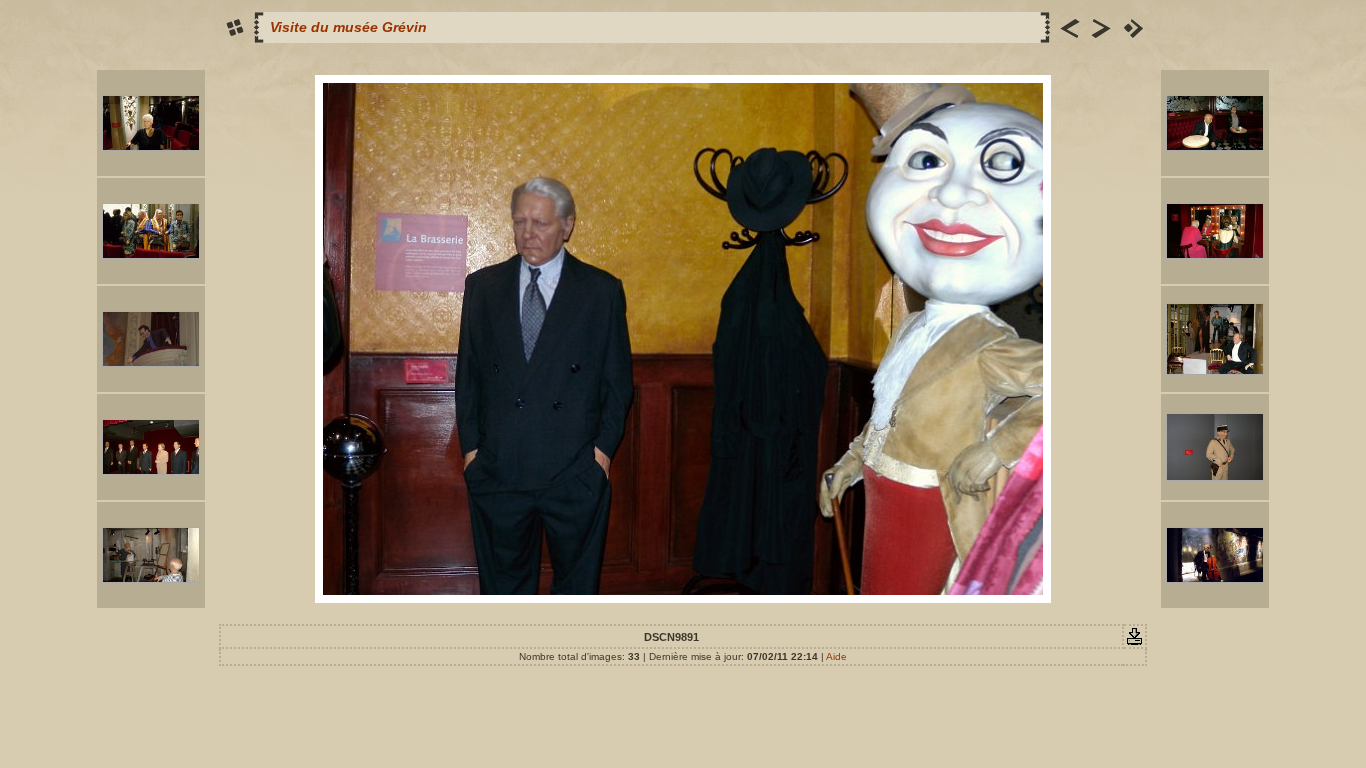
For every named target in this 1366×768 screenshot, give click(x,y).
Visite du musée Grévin (348, 27)
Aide (836, 656)
